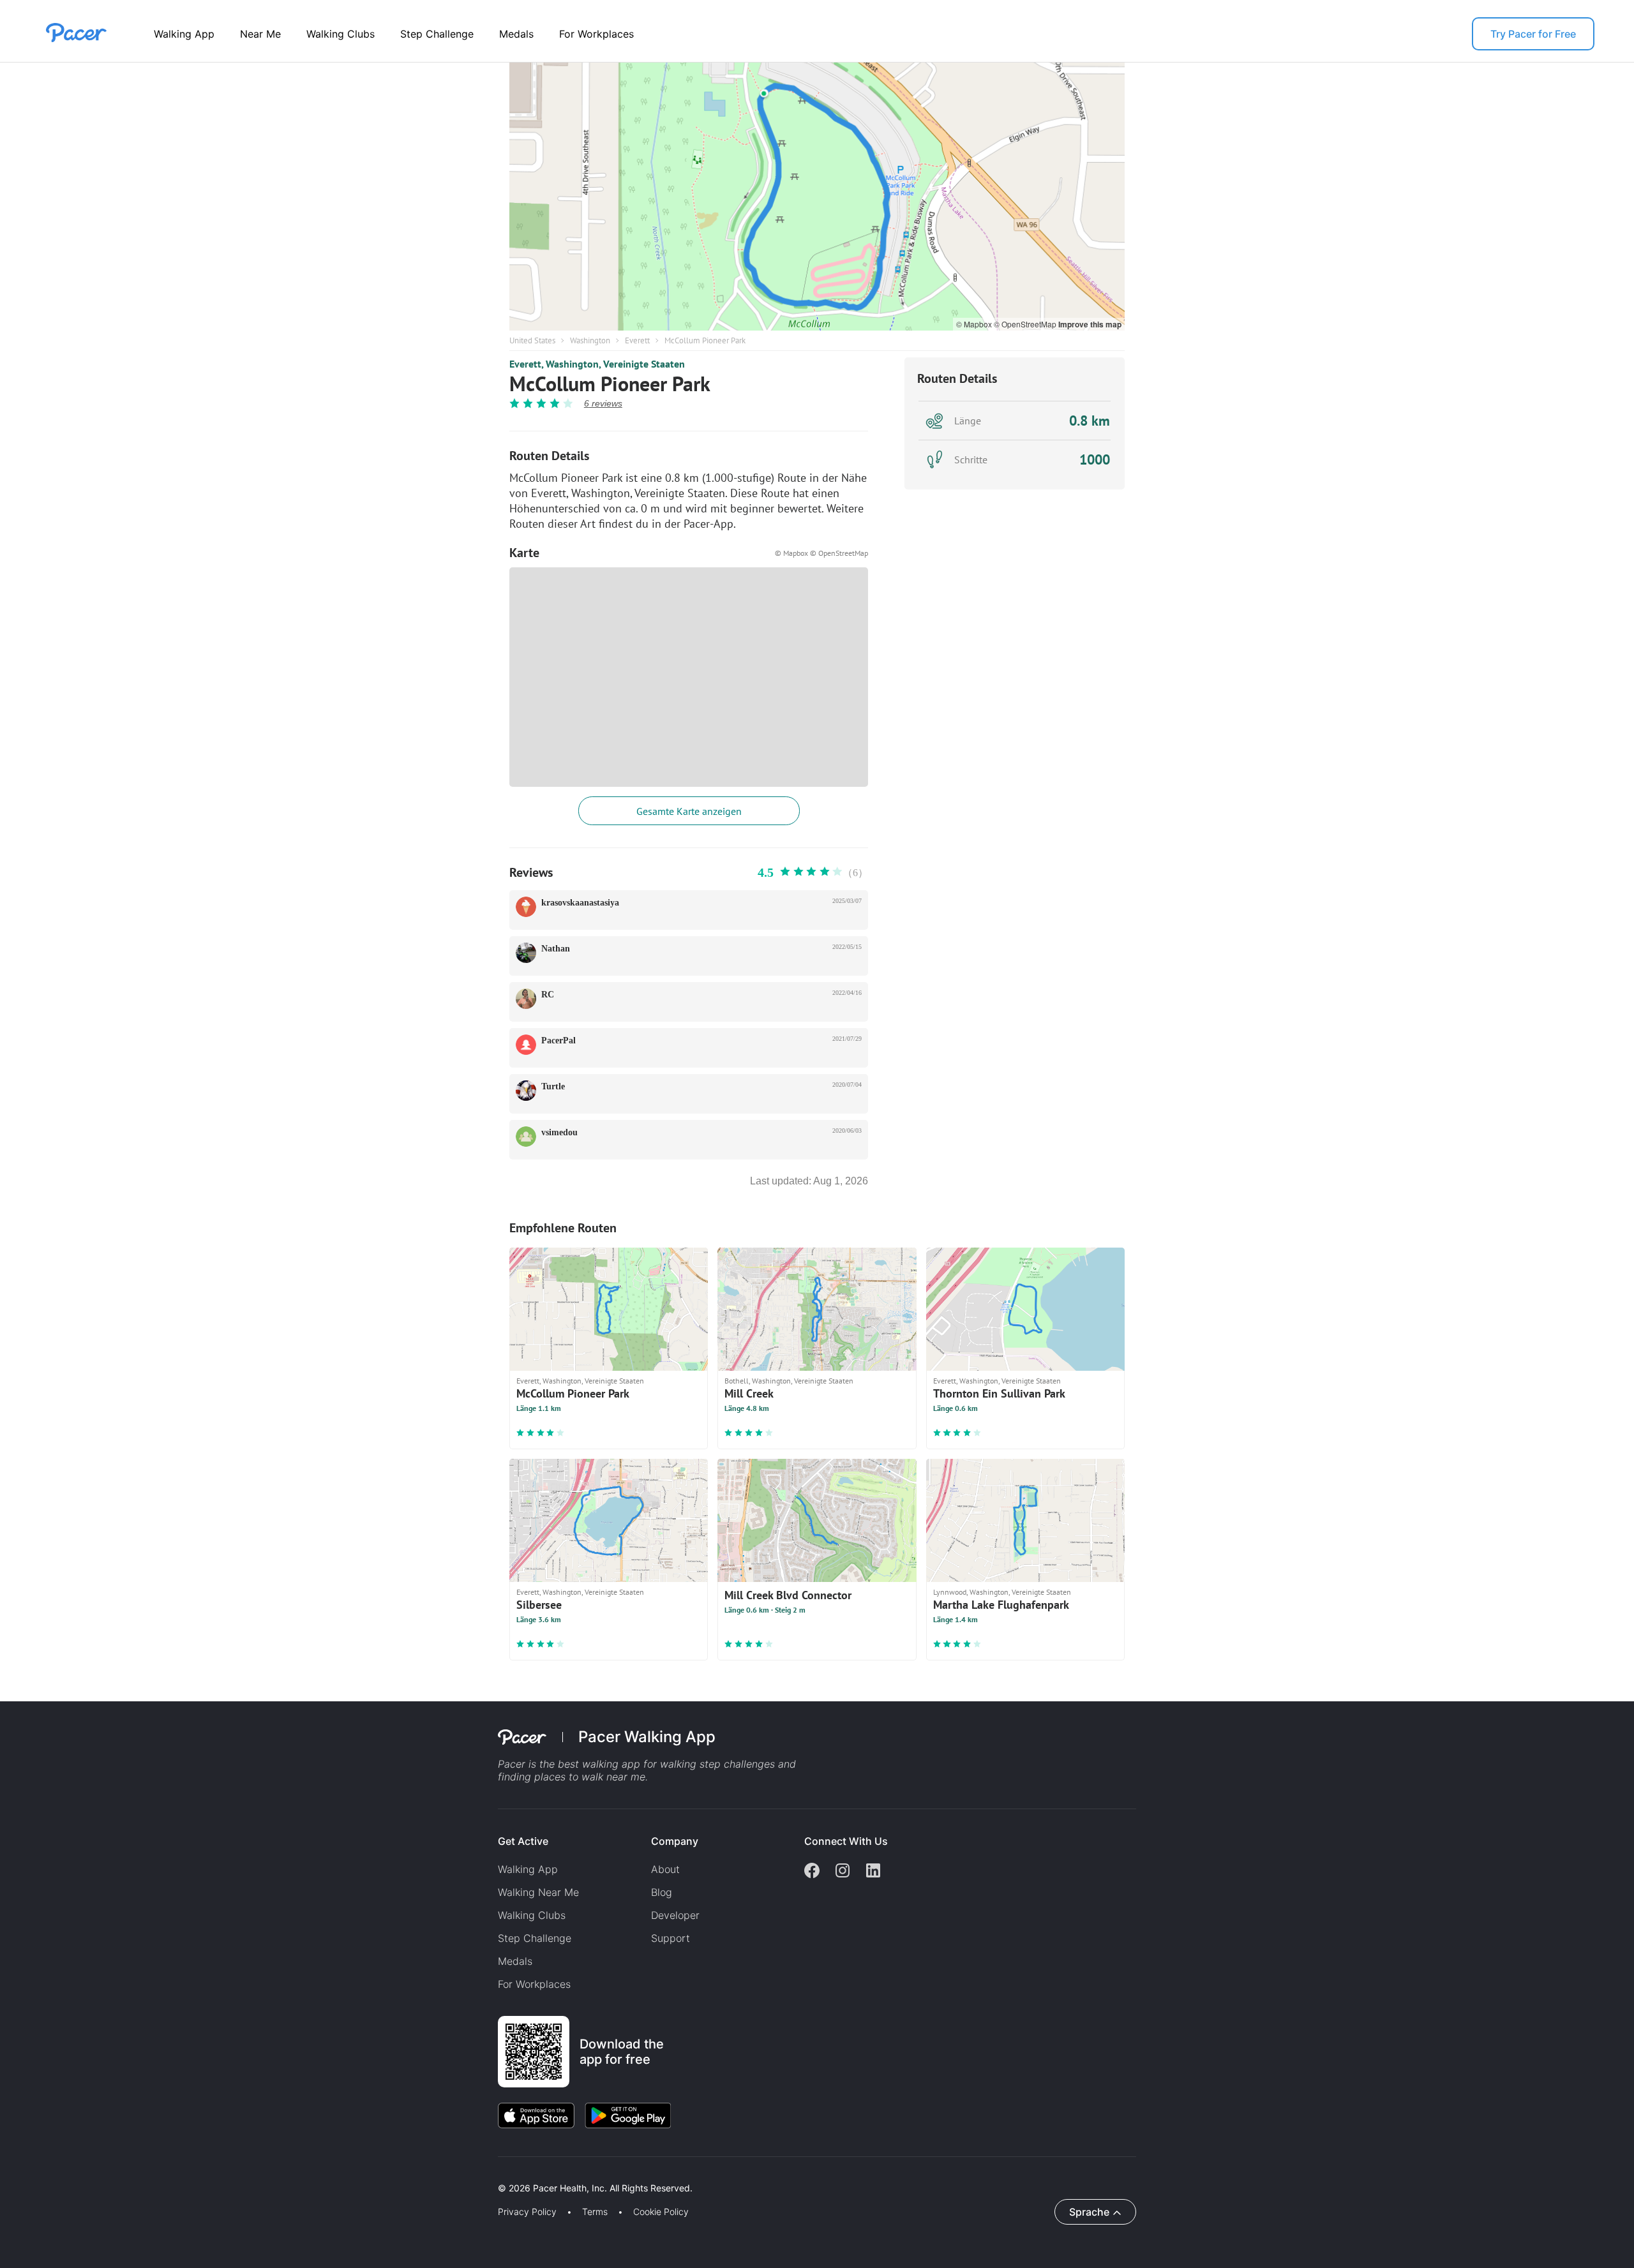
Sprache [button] (1089, 2212)
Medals (516, 34)
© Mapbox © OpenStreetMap (821, 553)
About (665, 1869)
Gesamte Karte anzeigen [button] (689, 811)
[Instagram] (843, 1872)
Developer (675, 1915)
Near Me (260, 34)
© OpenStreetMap (1026, 324)
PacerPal (558, 1041)
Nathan (556, 949)
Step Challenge (437, 34)
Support (671, 1938)
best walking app (601, 1764)
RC (548, 995)
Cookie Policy (661, 2212)
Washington (590, 340)
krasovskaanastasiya (580, 903)
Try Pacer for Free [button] (1533, 34)
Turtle (553, 1086)
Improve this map (1090, 324)
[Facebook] (812, 1872)
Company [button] (675, 1841)
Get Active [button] (523, 1841)
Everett (637, 340)
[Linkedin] (873, 1872)
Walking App (184, 34)
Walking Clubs (341, 34)
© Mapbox (975, 324)
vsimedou (559, 1132)
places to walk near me (590, 1777)
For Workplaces (596, 34)
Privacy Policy (527, 2212)
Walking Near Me (538, 1892)
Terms (595, 2212)
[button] (223, 2173)
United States (532, 340)
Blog (662, 1892)
